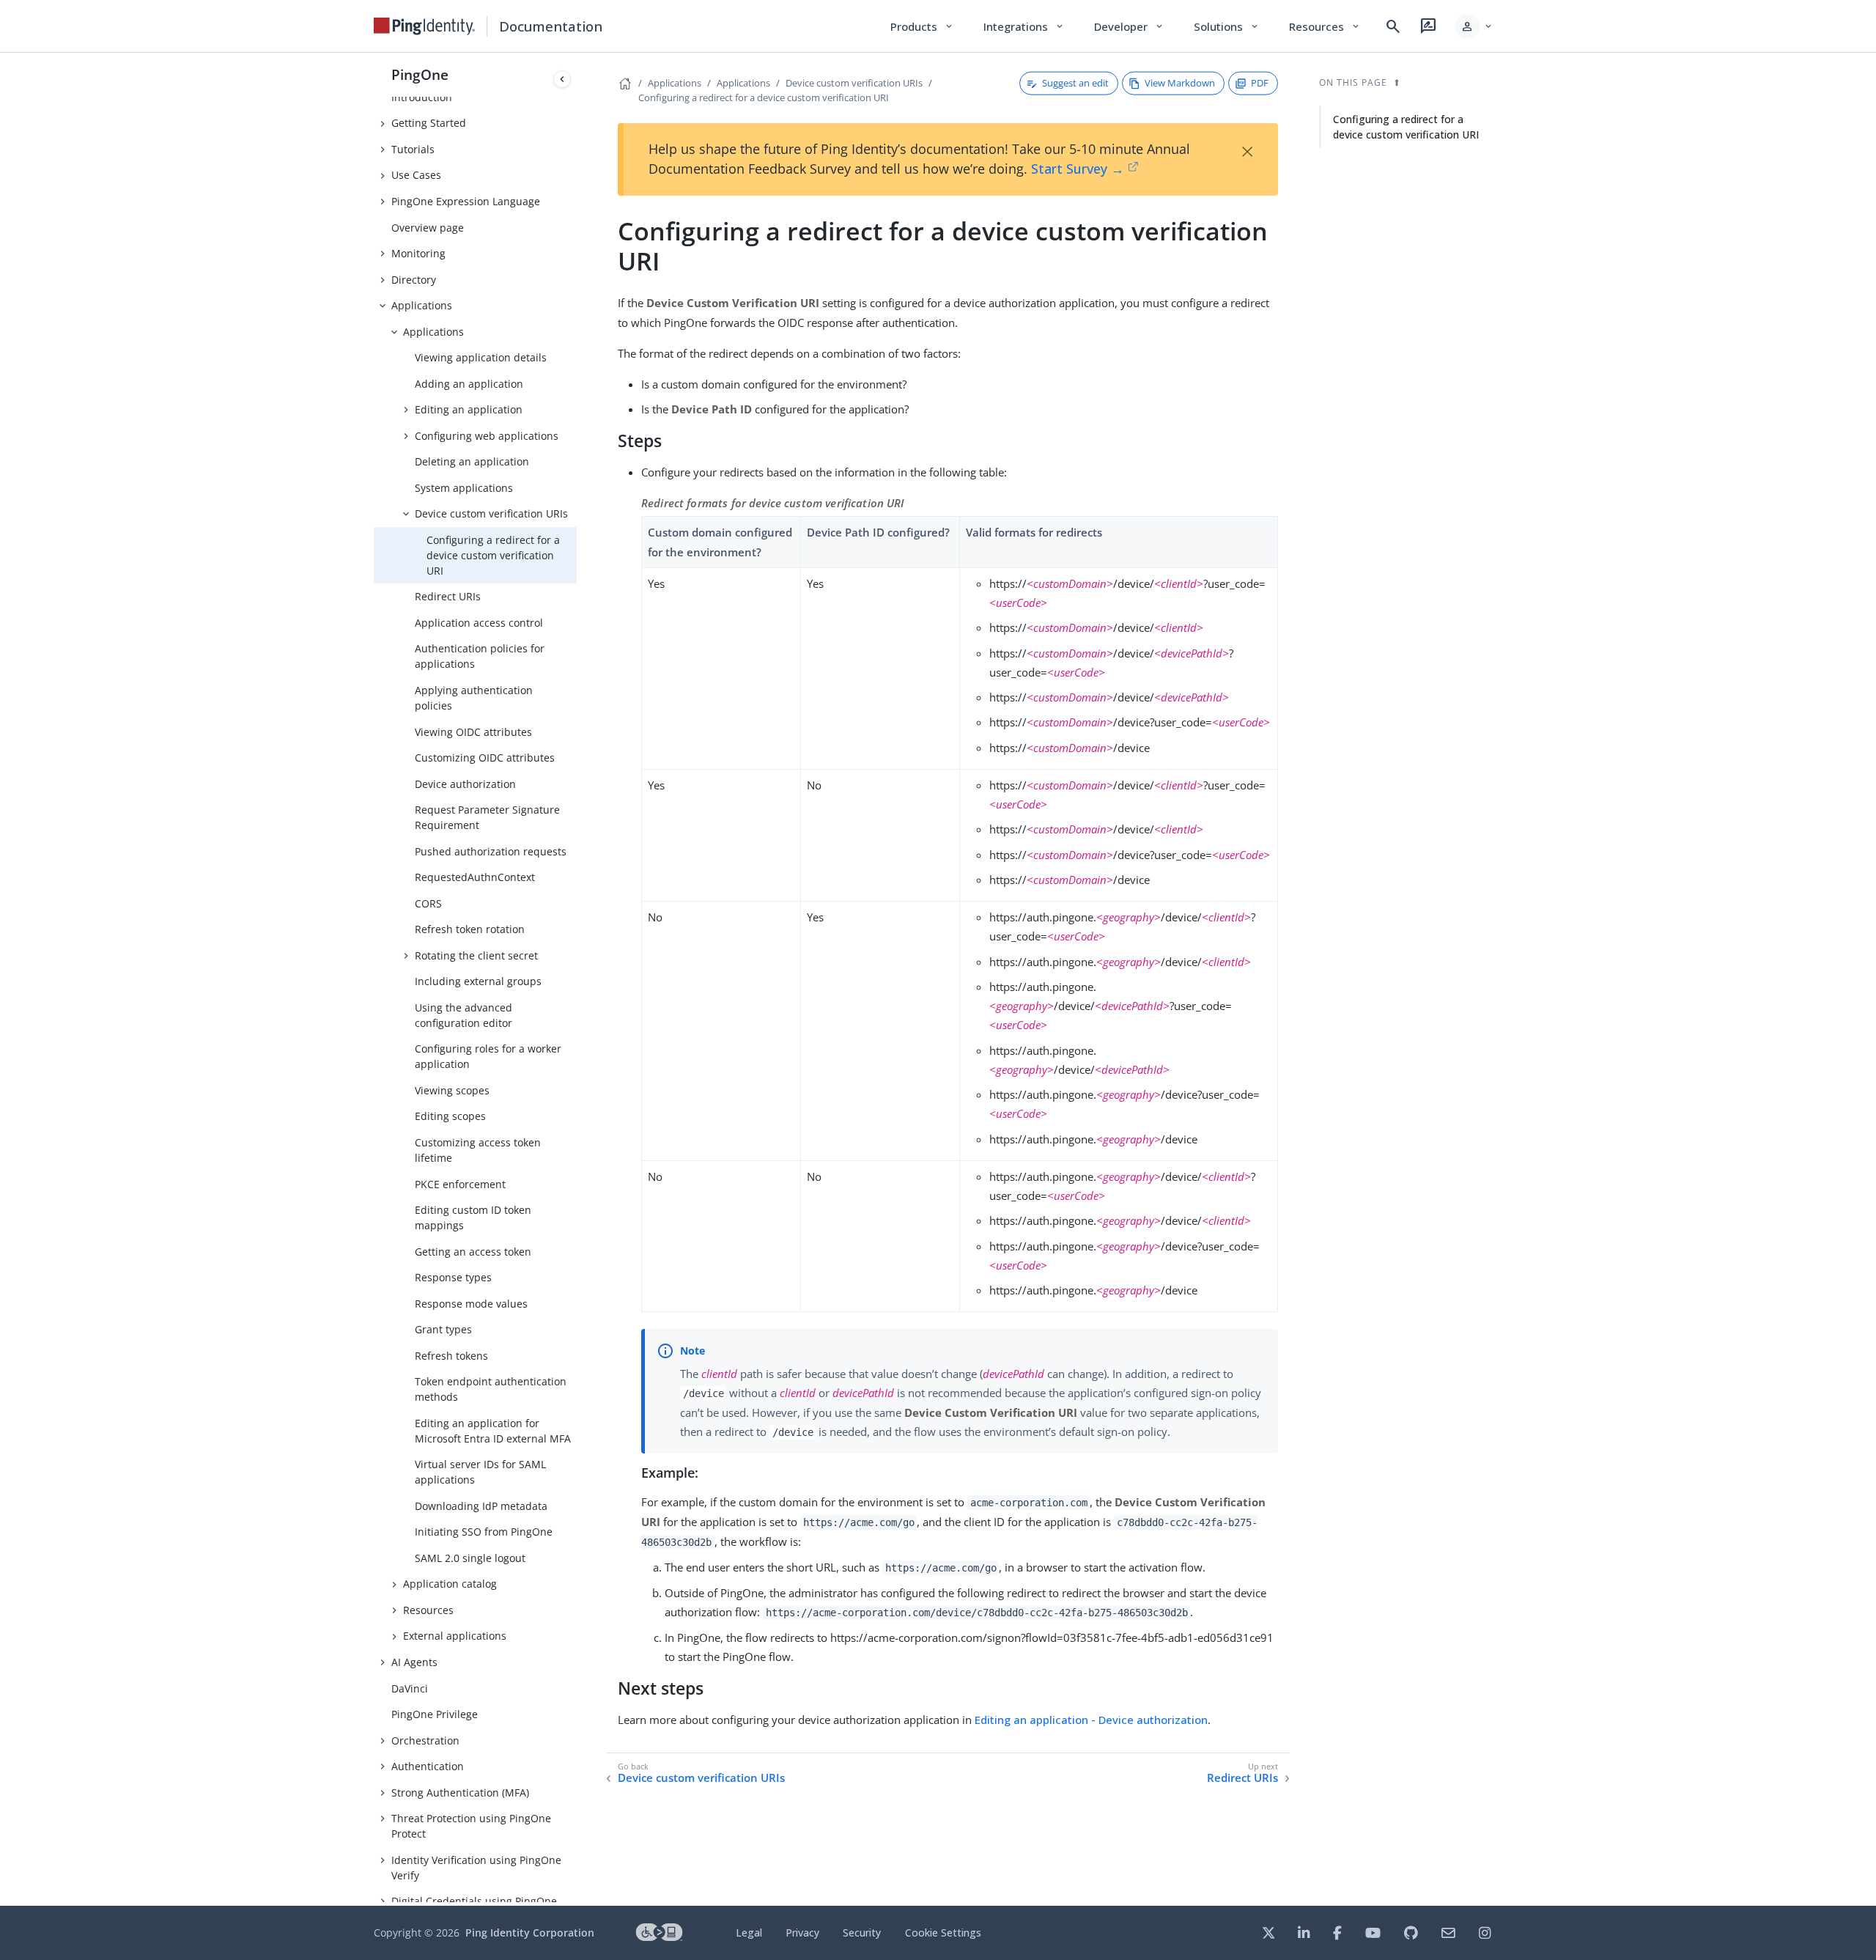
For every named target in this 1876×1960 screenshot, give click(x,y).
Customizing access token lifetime (478, 1150)
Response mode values (471, 1304)
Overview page (428, 228)
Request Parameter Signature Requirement (487, 817)
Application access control (479, 623)
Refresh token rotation (470, 929)
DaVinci (410, 1688)
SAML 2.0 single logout (470, 1558)
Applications (422, 305)
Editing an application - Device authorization (1091, 1720)
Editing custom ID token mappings (473, 1217)
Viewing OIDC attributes (473, 732)
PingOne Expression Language (466, 201)
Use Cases (416, 175)
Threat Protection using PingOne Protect (471, 1826)
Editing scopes (450, 1116)
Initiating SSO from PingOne (484, 1532)
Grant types (443, 1329)
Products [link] (922, 26)
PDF (1260, 83)
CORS (428, 903)
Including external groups (478, 981)
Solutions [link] (1227, 26)
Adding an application (469, 384)
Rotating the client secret (476, 955)
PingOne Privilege (435, 1714)
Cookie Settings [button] (943, 1933)
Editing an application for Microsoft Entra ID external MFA (493, 1431)
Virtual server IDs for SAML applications (480, 1472)
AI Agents (414, 1662)
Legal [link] (749, 1933)
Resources (428, 1610)
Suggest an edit (1075, 83)
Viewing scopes (452, 1090)
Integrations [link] (1024, 26)
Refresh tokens (451, 1356)
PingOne (420, 74)
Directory (414, 280)
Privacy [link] (802, 1933)
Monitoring (418, 253)
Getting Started (429, 123)
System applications (464, 488)
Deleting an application (472, 461)
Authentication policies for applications (480, 656)
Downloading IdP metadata (481, 1506)
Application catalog (450, 1584)
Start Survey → (1078, 169)
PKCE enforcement (460, 1184)
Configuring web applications (487, 436)
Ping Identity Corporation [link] (530, 1933)
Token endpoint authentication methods (491, 1389)
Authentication (428, 1766)
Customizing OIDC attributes (485, 758)
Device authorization (465, 784)
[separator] (577, 979)
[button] (1474, 26)
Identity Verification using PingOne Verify (476, 1868)
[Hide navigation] (562, 79)
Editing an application (469, 409)
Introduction (422, 97)
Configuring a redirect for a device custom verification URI (493, 555)
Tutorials (413, 149)
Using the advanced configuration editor (464, 1015)
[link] (424, 26)
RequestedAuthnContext (475, 877)
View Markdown (1180, 83)
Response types (453, 1277)
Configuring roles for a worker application (488, 1056)
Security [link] (862, 1933)
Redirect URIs (448, 596)
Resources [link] (1325, 26)
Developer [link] (1129, 26)
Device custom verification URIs (491, 513)
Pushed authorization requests (491, 851)
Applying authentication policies (474, 698)
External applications (455, 1636)
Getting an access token (473, 1252)
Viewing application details (481, 357)
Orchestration (425, 1740)
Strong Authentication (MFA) (460, 1793)
